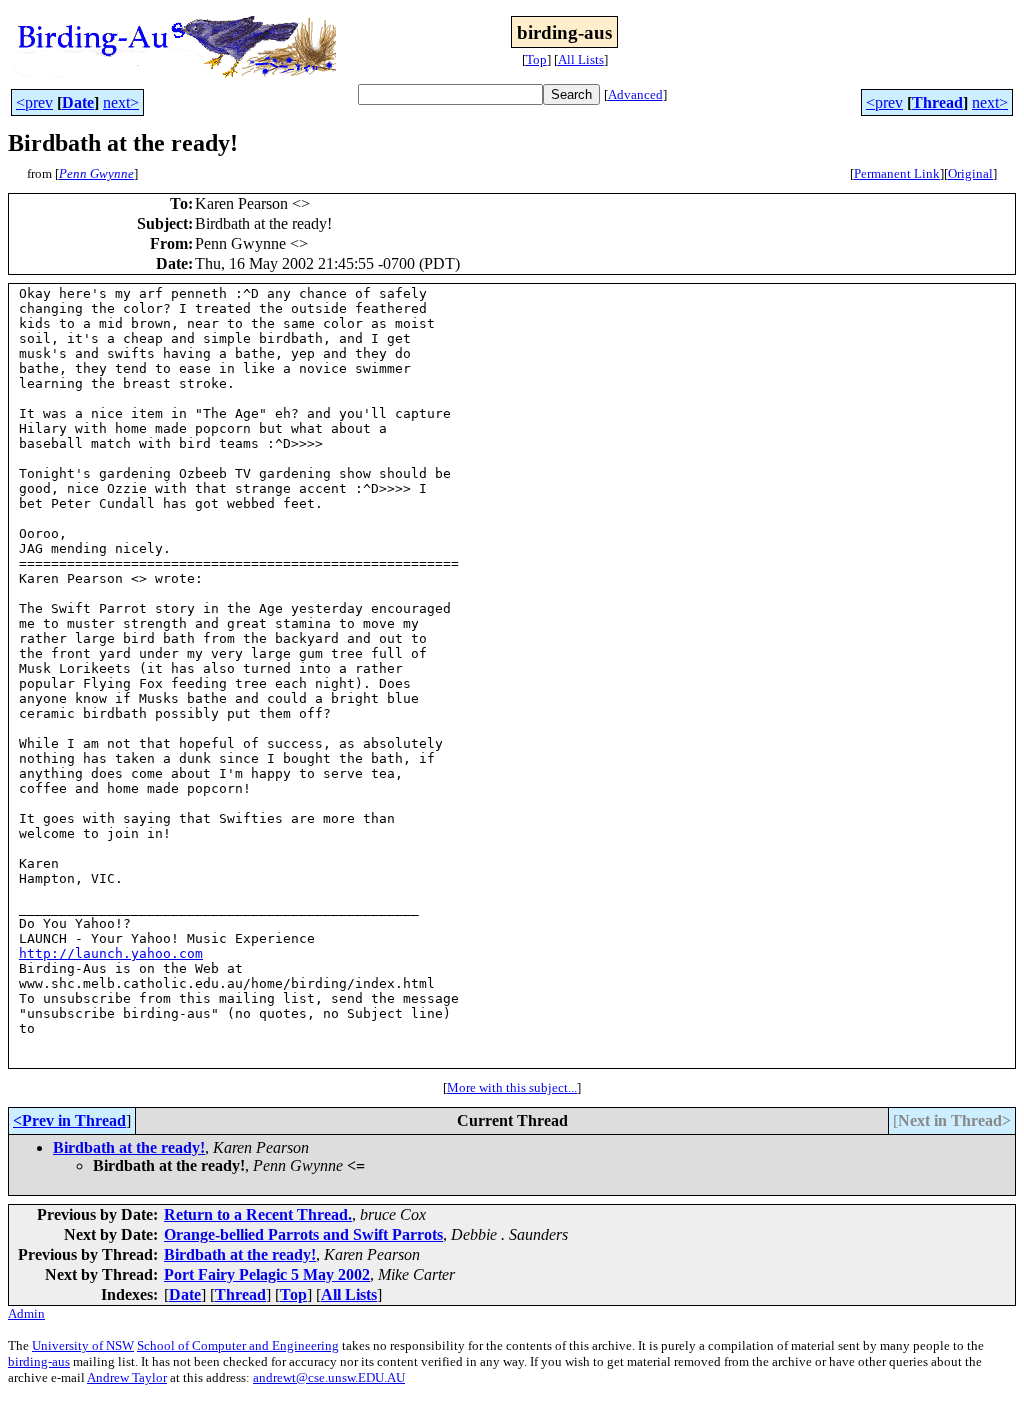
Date (78, 102)
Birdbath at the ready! (129, 1147)
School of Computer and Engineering (238, 1345)
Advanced (635, 94)
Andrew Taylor (127, 1377)
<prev (34, 102)
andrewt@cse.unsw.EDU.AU (329, 1377)
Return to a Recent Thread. (258, 1214)
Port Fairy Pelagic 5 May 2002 (267, 1274)
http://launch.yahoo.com (111, 953)
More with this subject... (512, 1087)
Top (536, 59)
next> (121, 102)
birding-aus (39, 1361)
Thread (937, 102)
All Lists (581, 59)
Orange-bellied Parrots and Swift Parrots (303, 1234)
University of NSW (83, 1345)
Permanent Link (897, 173)
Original (970, 173)
